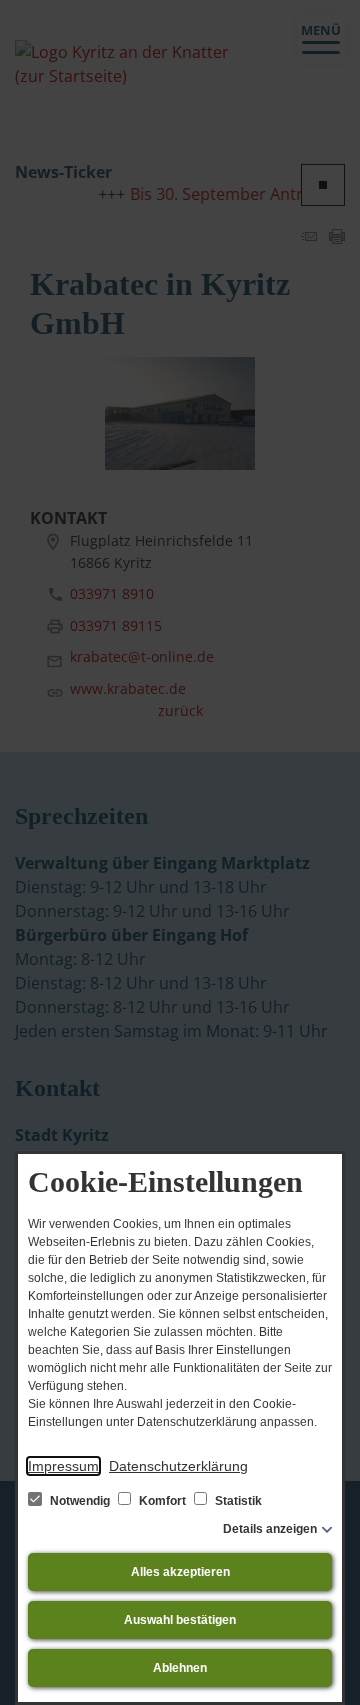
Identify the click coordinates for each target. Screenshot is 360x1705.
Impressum (63, 1466)
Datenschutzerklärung (178, 1466)
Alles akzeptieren (180, 1572)
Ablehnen (180, 1668)
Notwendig (80, 1501)
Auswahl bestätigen (180, 1620)
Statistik (237, 1501)
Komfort (162, 1501)
